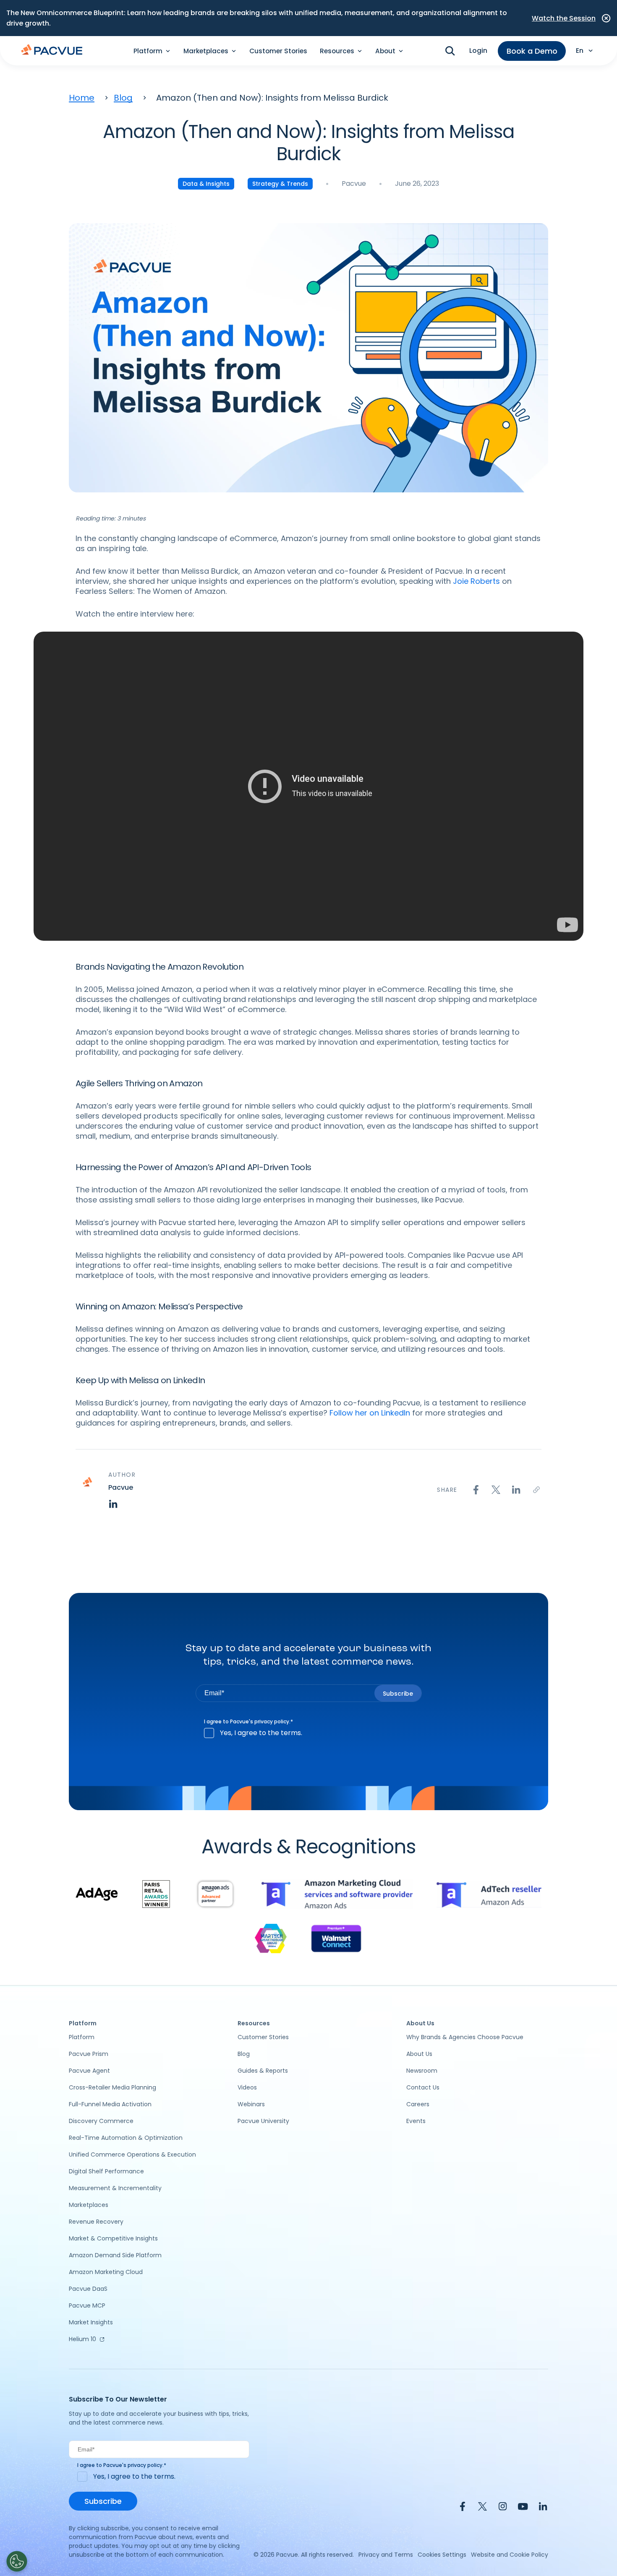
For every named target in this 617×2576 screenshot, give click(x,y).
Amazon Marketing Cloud (106, 2272)
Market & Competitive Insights (113, 2238)
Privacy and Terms (386, 2555)
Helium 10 (82, 2339)
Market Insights (91, 2322)
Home (82, 98)
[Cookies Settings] (17, 2561)
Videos (247, 2087)
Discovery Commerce (101, 2121)
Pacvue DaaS (88, 2289)
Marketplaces (89, 2205)
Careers (418, 2104)
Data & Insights (206, 184)
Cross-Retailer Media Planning (112, 2087)
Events (416, 2121)
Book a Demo (532, 51)
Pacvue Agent (89, 2071)
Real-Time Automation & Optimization (126, 2138)
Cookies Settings (442, 2555)
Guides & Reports (263, 2071)
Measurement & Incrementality (115, 2188)
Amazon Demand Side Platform (115, 2255)
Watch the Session (564, 18)
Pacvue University (263, 2121)
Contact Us (423, 2087)
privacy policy (272, 1721)
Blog (123, 98)
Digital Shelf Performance (106, 2171)
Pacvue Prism (89, 2054)
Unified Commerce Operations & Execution (132, 2154)
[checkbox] (309, 1733)
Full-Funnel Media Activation (110, 2104)
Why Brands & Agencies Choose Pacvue (465, 2037)
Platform (82, 2037)
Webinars (251, 2104)
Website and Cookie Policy (510, 2555)
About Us (419, 2054)
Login (478, 51)
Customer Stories (278, 51)
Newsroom (422, 2071)
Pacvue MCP (87, 2305)
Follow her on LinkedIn (370, 1413)
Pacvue (354, 183)
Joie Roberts (476, 581)
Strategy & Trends (280, 184)
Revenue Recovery (96, 2222)
